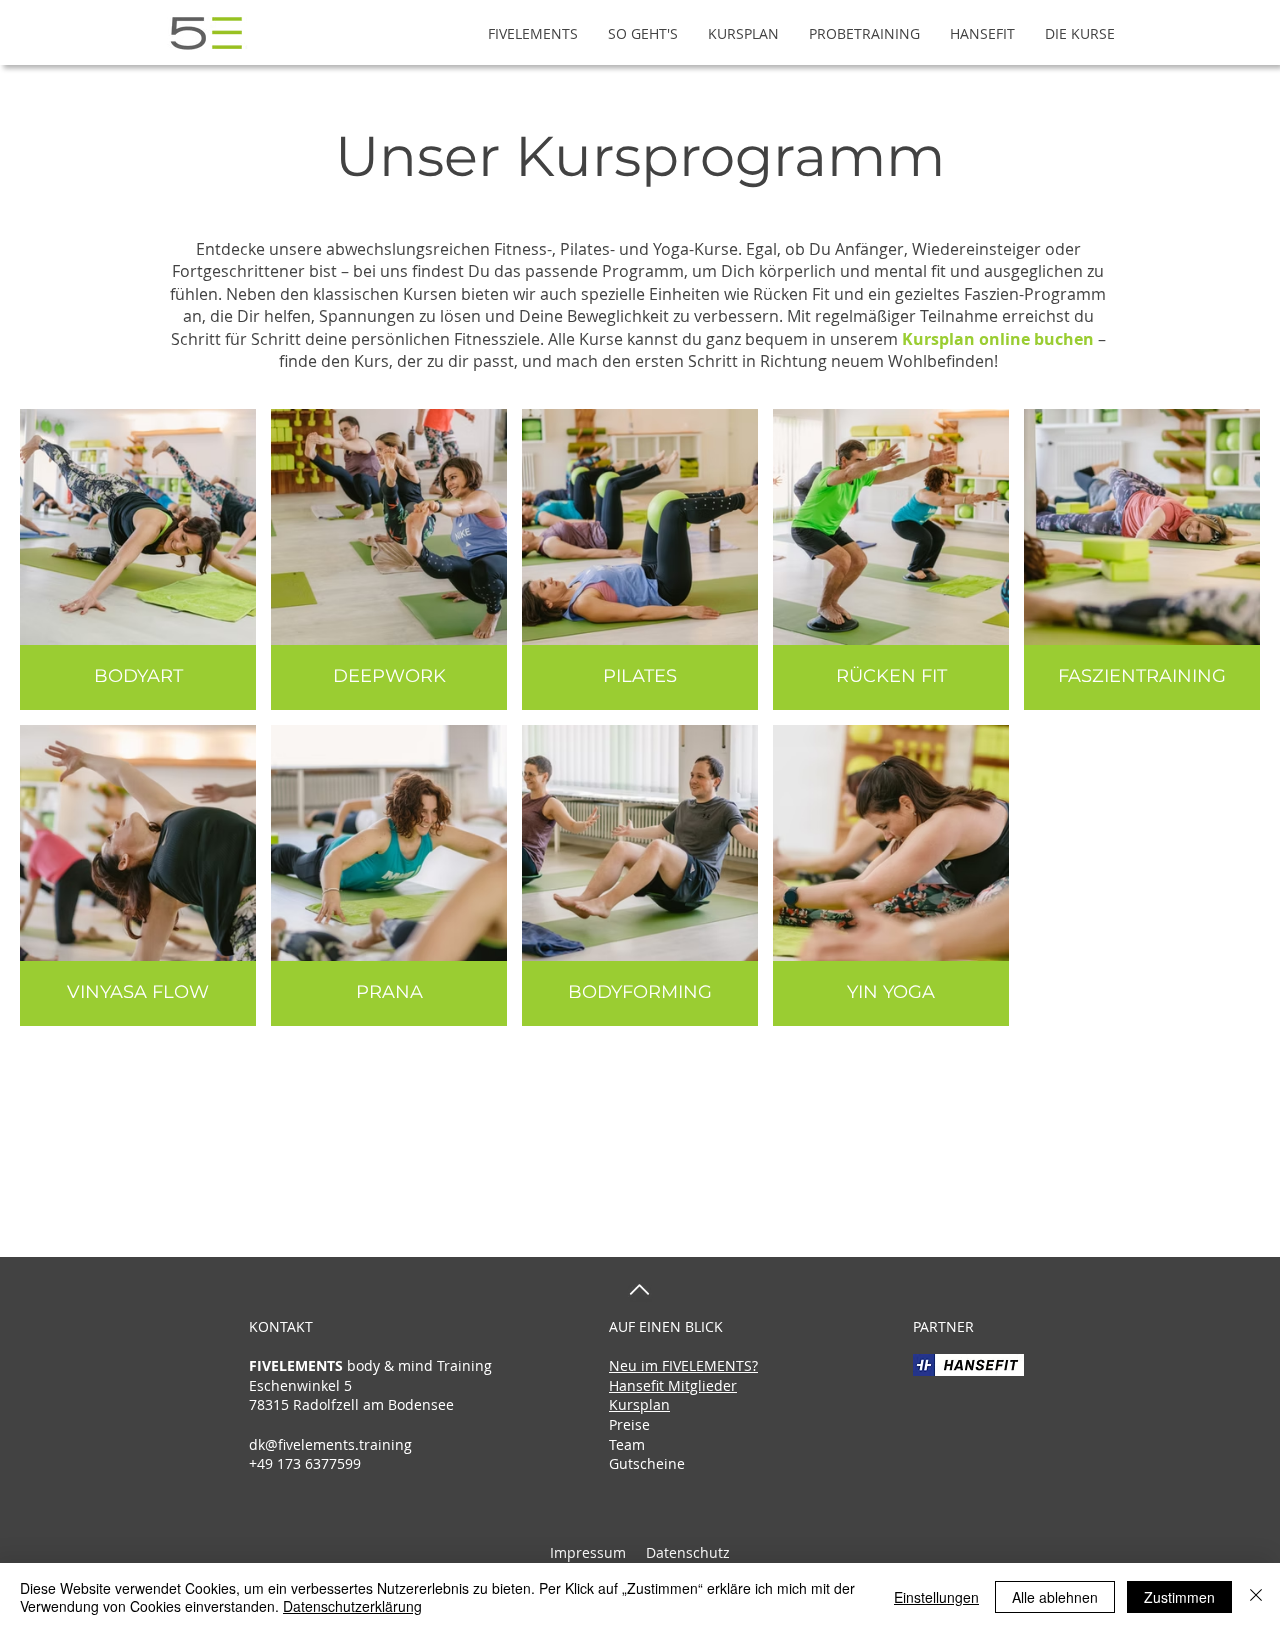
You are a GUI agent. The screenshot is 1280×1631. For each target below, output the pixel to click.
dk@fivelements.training (330, 1444)
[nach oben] (639, 1289)
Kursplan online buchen (998, 339)
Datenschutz (686, 1552)
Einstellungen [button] (936, 1597)
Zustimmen (1179, 1597)
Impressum (588, 1552)
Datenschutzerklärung (352, 1606)
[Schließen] (1256, 1597)
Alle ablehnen (1055, 1597)
